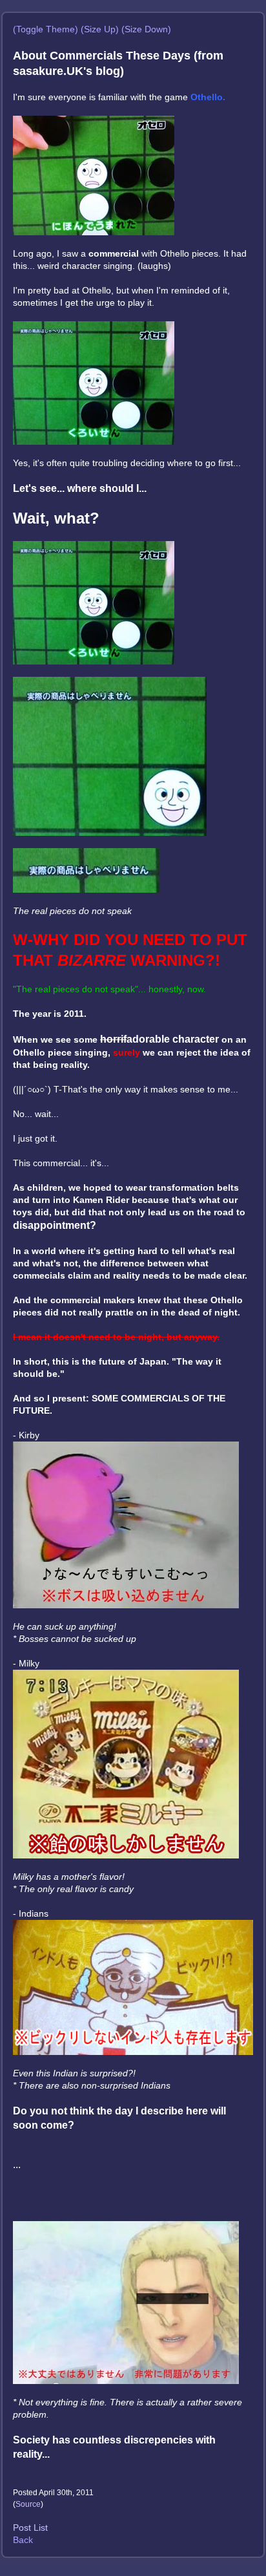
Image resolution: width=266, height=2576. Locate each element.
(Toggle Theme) (46, 29)
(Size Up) (100, 29)
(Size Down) (146, 29)
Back (23, 2540)
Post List (30, 2528)
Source (28, 2504)
